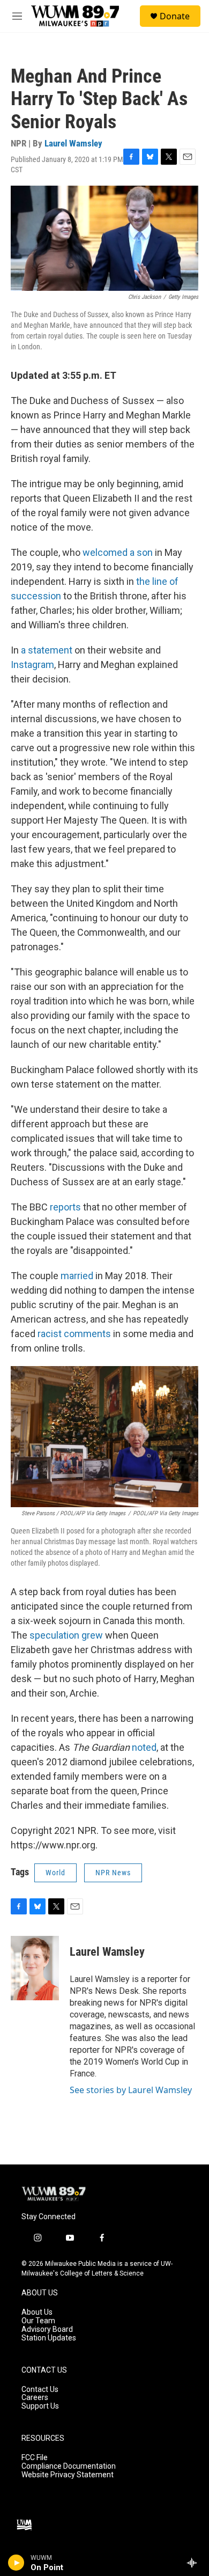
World (55, 1873)
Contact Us (40, 2390)
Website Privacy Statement (68, 2475)
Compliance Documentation (69, 2466)
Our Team (38, 2321)
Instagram (32, 665)
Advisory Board (47, 2329)
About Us (37, 2312)
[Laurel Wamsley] (35, 1968)
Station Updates (49, 2338)
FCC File (35, 2458)
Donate (175, 16)
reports (66, 1207)
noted (144, 1747)
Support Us (40, 2406)
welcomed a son (118, 552)
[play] (16, 2563)
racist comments (74, 1334)
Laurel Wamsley (73, 143)
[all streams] (195, 2563)
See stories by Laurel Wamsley (131, 2090)
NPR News (113, 1873)
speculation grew (66, 1635)
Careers (35, 2398)
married (77, 1276)
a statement (47, 650)
